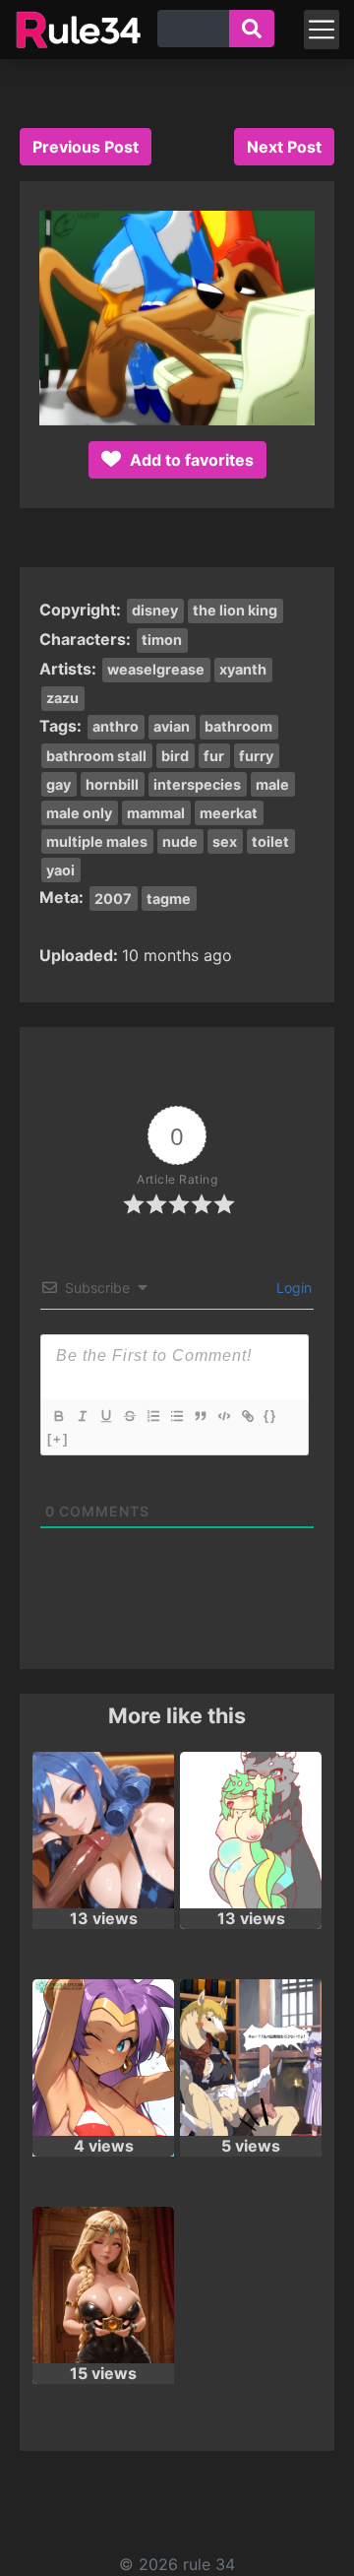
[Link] (247, 1416)
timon (162, 640)
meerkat (229, 813)
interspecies (197, 784)
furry (256, 756)
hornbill (112, 784)
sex (225, 841)
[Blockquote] (200, 1416)
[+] (58, 1439)
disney (155, 610)
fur (214, 756)
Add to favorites (190, 460)
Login (292, 1288)
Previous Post (86, 147)
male (272, 784)
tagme (169, 899)
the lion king (235, 610)
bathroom (238, 726)
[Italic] (82, 1416)
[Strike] (129, 1416)
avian (172, 726)
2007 (113, 899)
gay (59, 784)
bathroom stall (96, 756)
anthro (116, 726)
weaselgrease (156, 669)
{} (270, 1416)
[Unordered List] (176, 1416)
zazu (62, 698)
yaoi (60, 870)
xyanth (243, 669)
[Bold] (58, 1416)
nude (180, 841)
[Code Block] (223, 1416)
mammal (156, 813)
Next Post (284, 147)
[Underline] (105, 1416)
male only (79, 813)
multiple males (97, 841)
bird (175, 756)
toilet (270, 841)
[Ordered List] (152, 1416)
